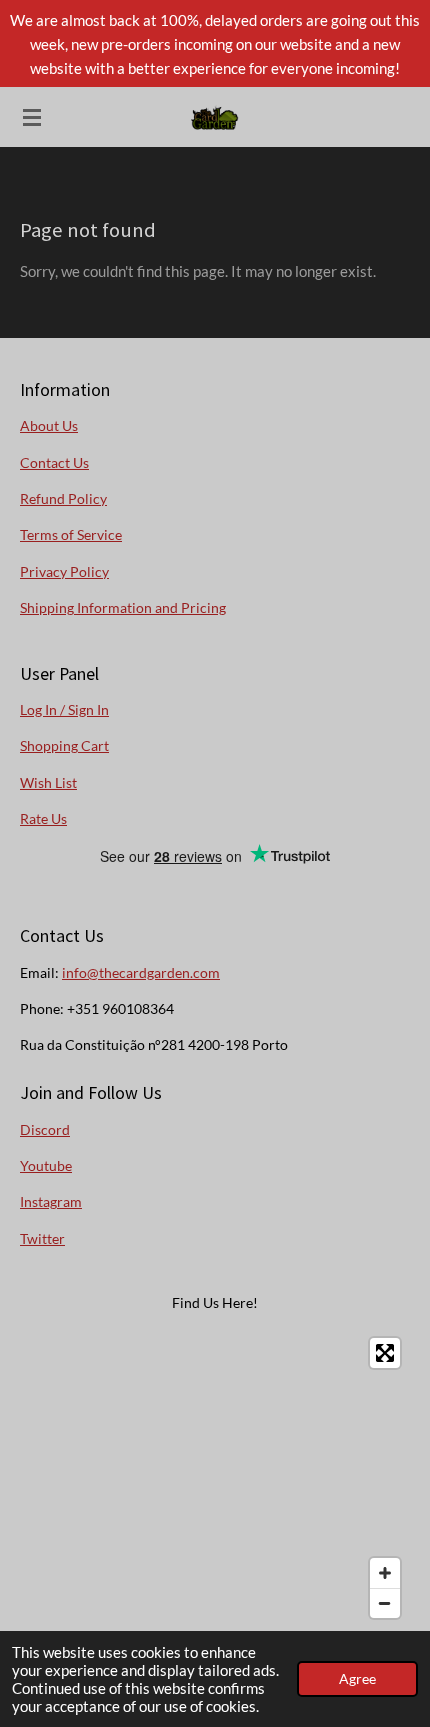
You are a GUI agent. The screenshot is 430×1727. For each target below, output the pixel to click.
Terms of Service (71, 534)
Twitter (42, 1238)
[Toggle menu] (32, 117)
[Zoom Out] (385, 1603)
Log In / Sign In (64, 709)
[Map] (215, 1478)
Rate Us (43, 818)
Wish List (48, 782)
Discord (45, 1129)
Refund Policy (63, 498)
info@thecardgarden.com (141, 972)
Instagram (51, 1201)
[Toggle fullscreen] (385, 1353)
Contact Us (54, 462)
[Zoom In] (385, 1573)
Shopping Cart (64, 745)
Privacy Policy (64, 571)
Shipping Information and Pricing (123, 607)
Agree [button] (357, 1679)
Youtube (46, 1165)
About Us (49, 425)
